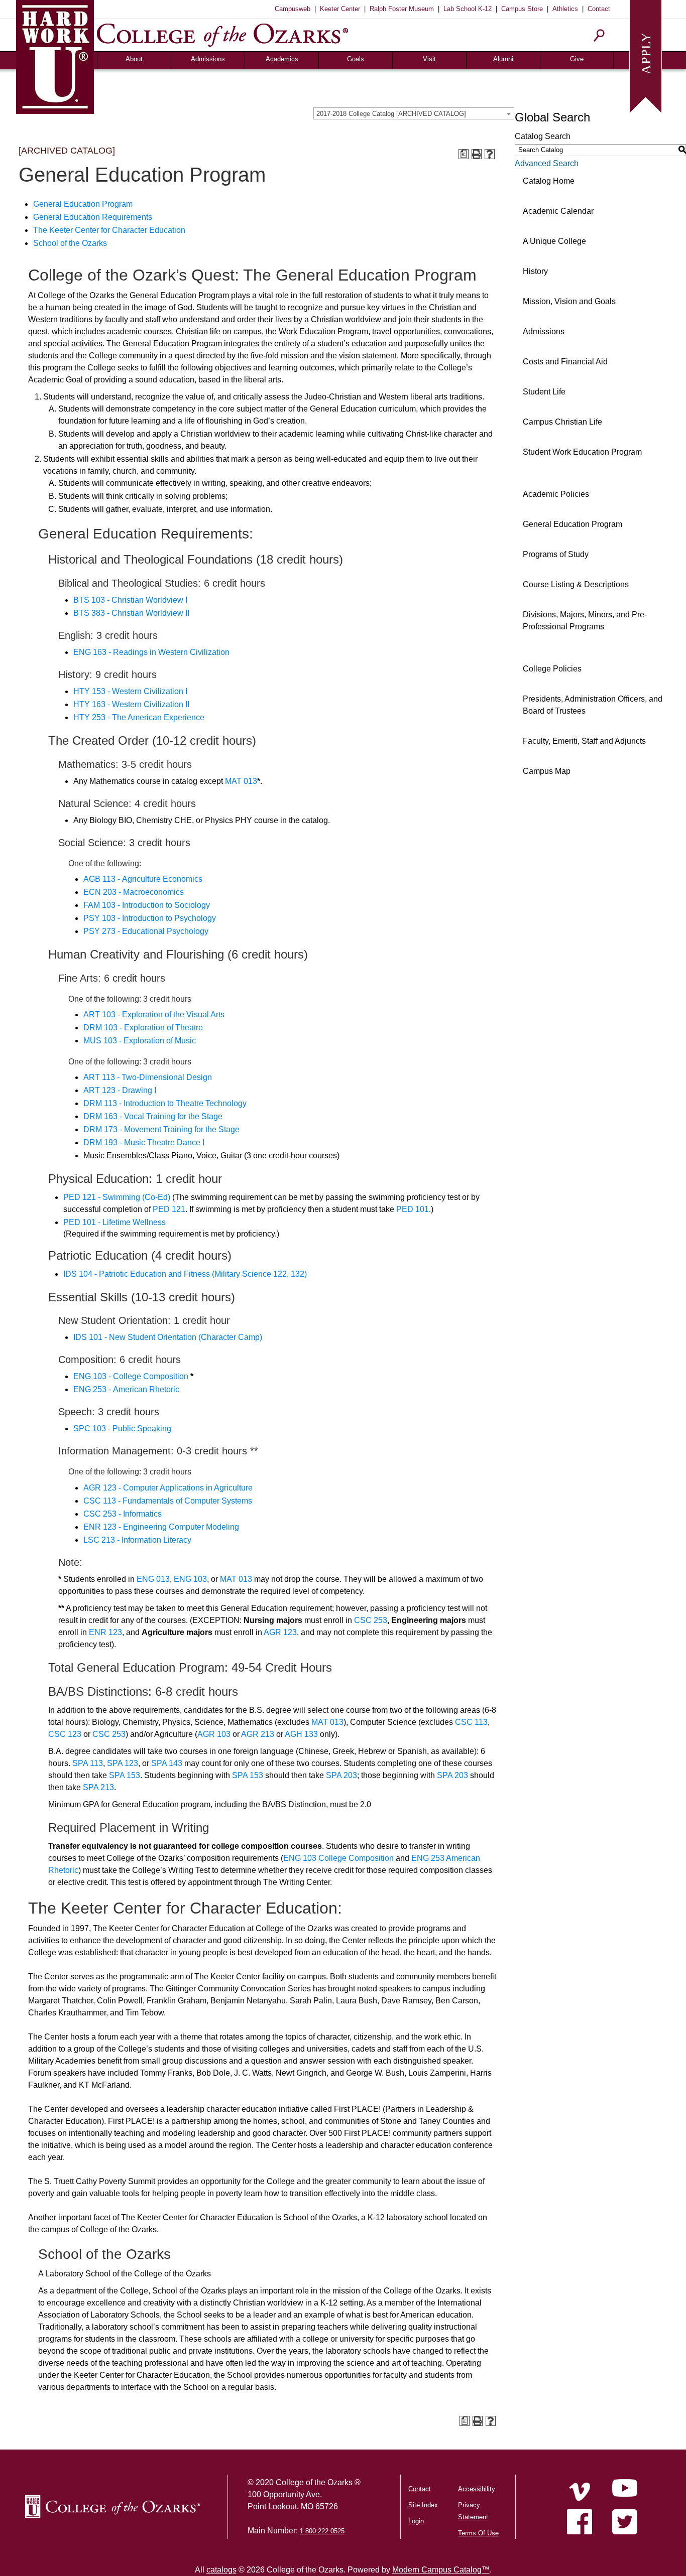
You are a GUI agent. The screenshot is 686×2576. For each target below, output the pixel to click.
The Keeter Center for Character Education (109, 230)
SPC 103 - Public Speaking (122, 1429)
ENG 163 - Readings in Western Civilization (151, 652)
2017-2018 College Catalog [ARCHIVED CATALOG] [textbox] (391, 114)
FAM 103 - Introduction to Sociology (147, 905)
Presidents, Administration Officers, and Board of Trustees (593, 705)
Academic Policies (556, 494)
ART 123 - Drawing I (120, 1090)
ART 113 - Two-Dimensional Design (148, 1077)
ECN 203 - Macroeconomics (134, 892)
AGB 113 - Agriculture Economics (143, 879)
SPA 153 (125, 1775)
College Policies (552, 669)
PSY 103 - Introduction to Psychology (150, 918)
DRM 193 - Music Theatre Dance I (144, 1142)
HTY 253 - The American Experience (139, 717)
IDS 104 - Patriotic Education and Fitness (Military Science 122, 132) (185, 1274)
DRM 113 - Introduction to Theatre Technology (165, 1103)
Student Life (544, 392)
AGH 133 (301, 1734)
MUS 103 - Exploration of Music (140, 1041)
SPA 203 (341, 1775)
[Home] (580, 2492)
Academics (282, 59)
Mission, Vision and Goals (569, 301)
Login (416, 2521)
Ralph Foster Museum (402, 9)
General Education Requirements (93, 217)
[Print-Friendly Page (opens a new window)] (477, 154)
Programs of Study (556, 554)
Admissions (208, 59)
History (535, 271)
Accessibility (477, 2489)
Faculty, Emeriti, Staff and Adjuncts (584, 741)
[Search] (599, 35)
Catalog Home (549, 181)
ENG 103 (190, 1579)
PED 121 (169, 1209)
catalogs (221, 2570)
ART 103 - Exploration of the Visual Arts (154, 1014)
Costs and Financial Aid (565, 362)
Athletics (565, 9)
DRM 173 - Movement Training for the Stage (161, 1129)
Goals (356, 59)
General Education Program (83, 204)
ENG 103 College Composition (338, 1858)
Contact (599, 9)
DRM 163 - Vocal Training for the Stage (153, 1116)
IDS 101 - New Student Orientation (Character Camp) (168, 1337)
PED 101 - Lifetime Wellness (115, 1222)
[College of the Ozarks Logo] (112, 2506)
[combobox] (414, 113)
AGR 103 (214, 1734)
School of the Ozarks (70, 243)
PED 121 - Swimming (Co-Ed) (117, 1197)
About (134, 59)
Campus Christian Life (562, 422)
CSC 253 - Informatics (123, 1514)
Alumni (503, 59)
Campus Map (547, 771)
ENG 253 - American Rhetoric (126, 1389)
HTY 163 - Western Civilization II (131, 704)
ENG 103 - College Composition (131, 1376)
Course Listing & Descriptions (576, 584)
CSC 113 (471, 1722)
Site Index (423, 2505)
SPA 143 (167, 1763)
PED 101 (413, 1209)
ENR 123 (105, 1632)
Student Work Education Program (582, 452)
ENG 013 (153, 1579)
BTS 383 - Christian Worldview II (131, 613)
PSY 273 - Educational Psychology (146, 931)
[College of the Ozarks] (222, 35)
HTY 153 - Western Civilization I (130, 691)
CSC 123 (65, 1734)
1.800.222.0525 (322, 2531)
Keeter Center (340, 9)
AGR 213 (258, 1734)
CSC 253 (371, 1620)
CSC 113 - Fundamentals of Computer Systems (168, 1501)
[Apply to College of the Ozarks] (646, 55)
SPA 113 (88, 1763)
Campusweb (293, 9)
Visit (429, 59)
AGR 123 (280, 1632)
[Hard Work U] (55, 55)
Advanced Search (547, 163)
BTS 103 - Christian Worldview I (130, 600)
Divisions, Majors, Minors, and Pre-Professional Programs (585, 621)
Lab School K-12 (468, 9)
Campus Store (522, 9)
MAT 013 (241, 781)
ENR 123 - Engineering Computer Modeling (161, 1527)
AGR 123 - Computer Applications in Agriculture (168, 1488)
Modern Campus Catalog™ (441, 2570)
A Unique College (554, 241)
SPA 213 (98, 1787)
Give (577, 59)
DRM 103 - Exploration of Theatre (143, 1028)
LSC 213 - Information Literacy (137, 1540)
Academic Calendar (558, 211)
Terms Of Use (478, 2533)
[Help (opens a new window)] (490, 154)
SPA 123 (123, 1763)
